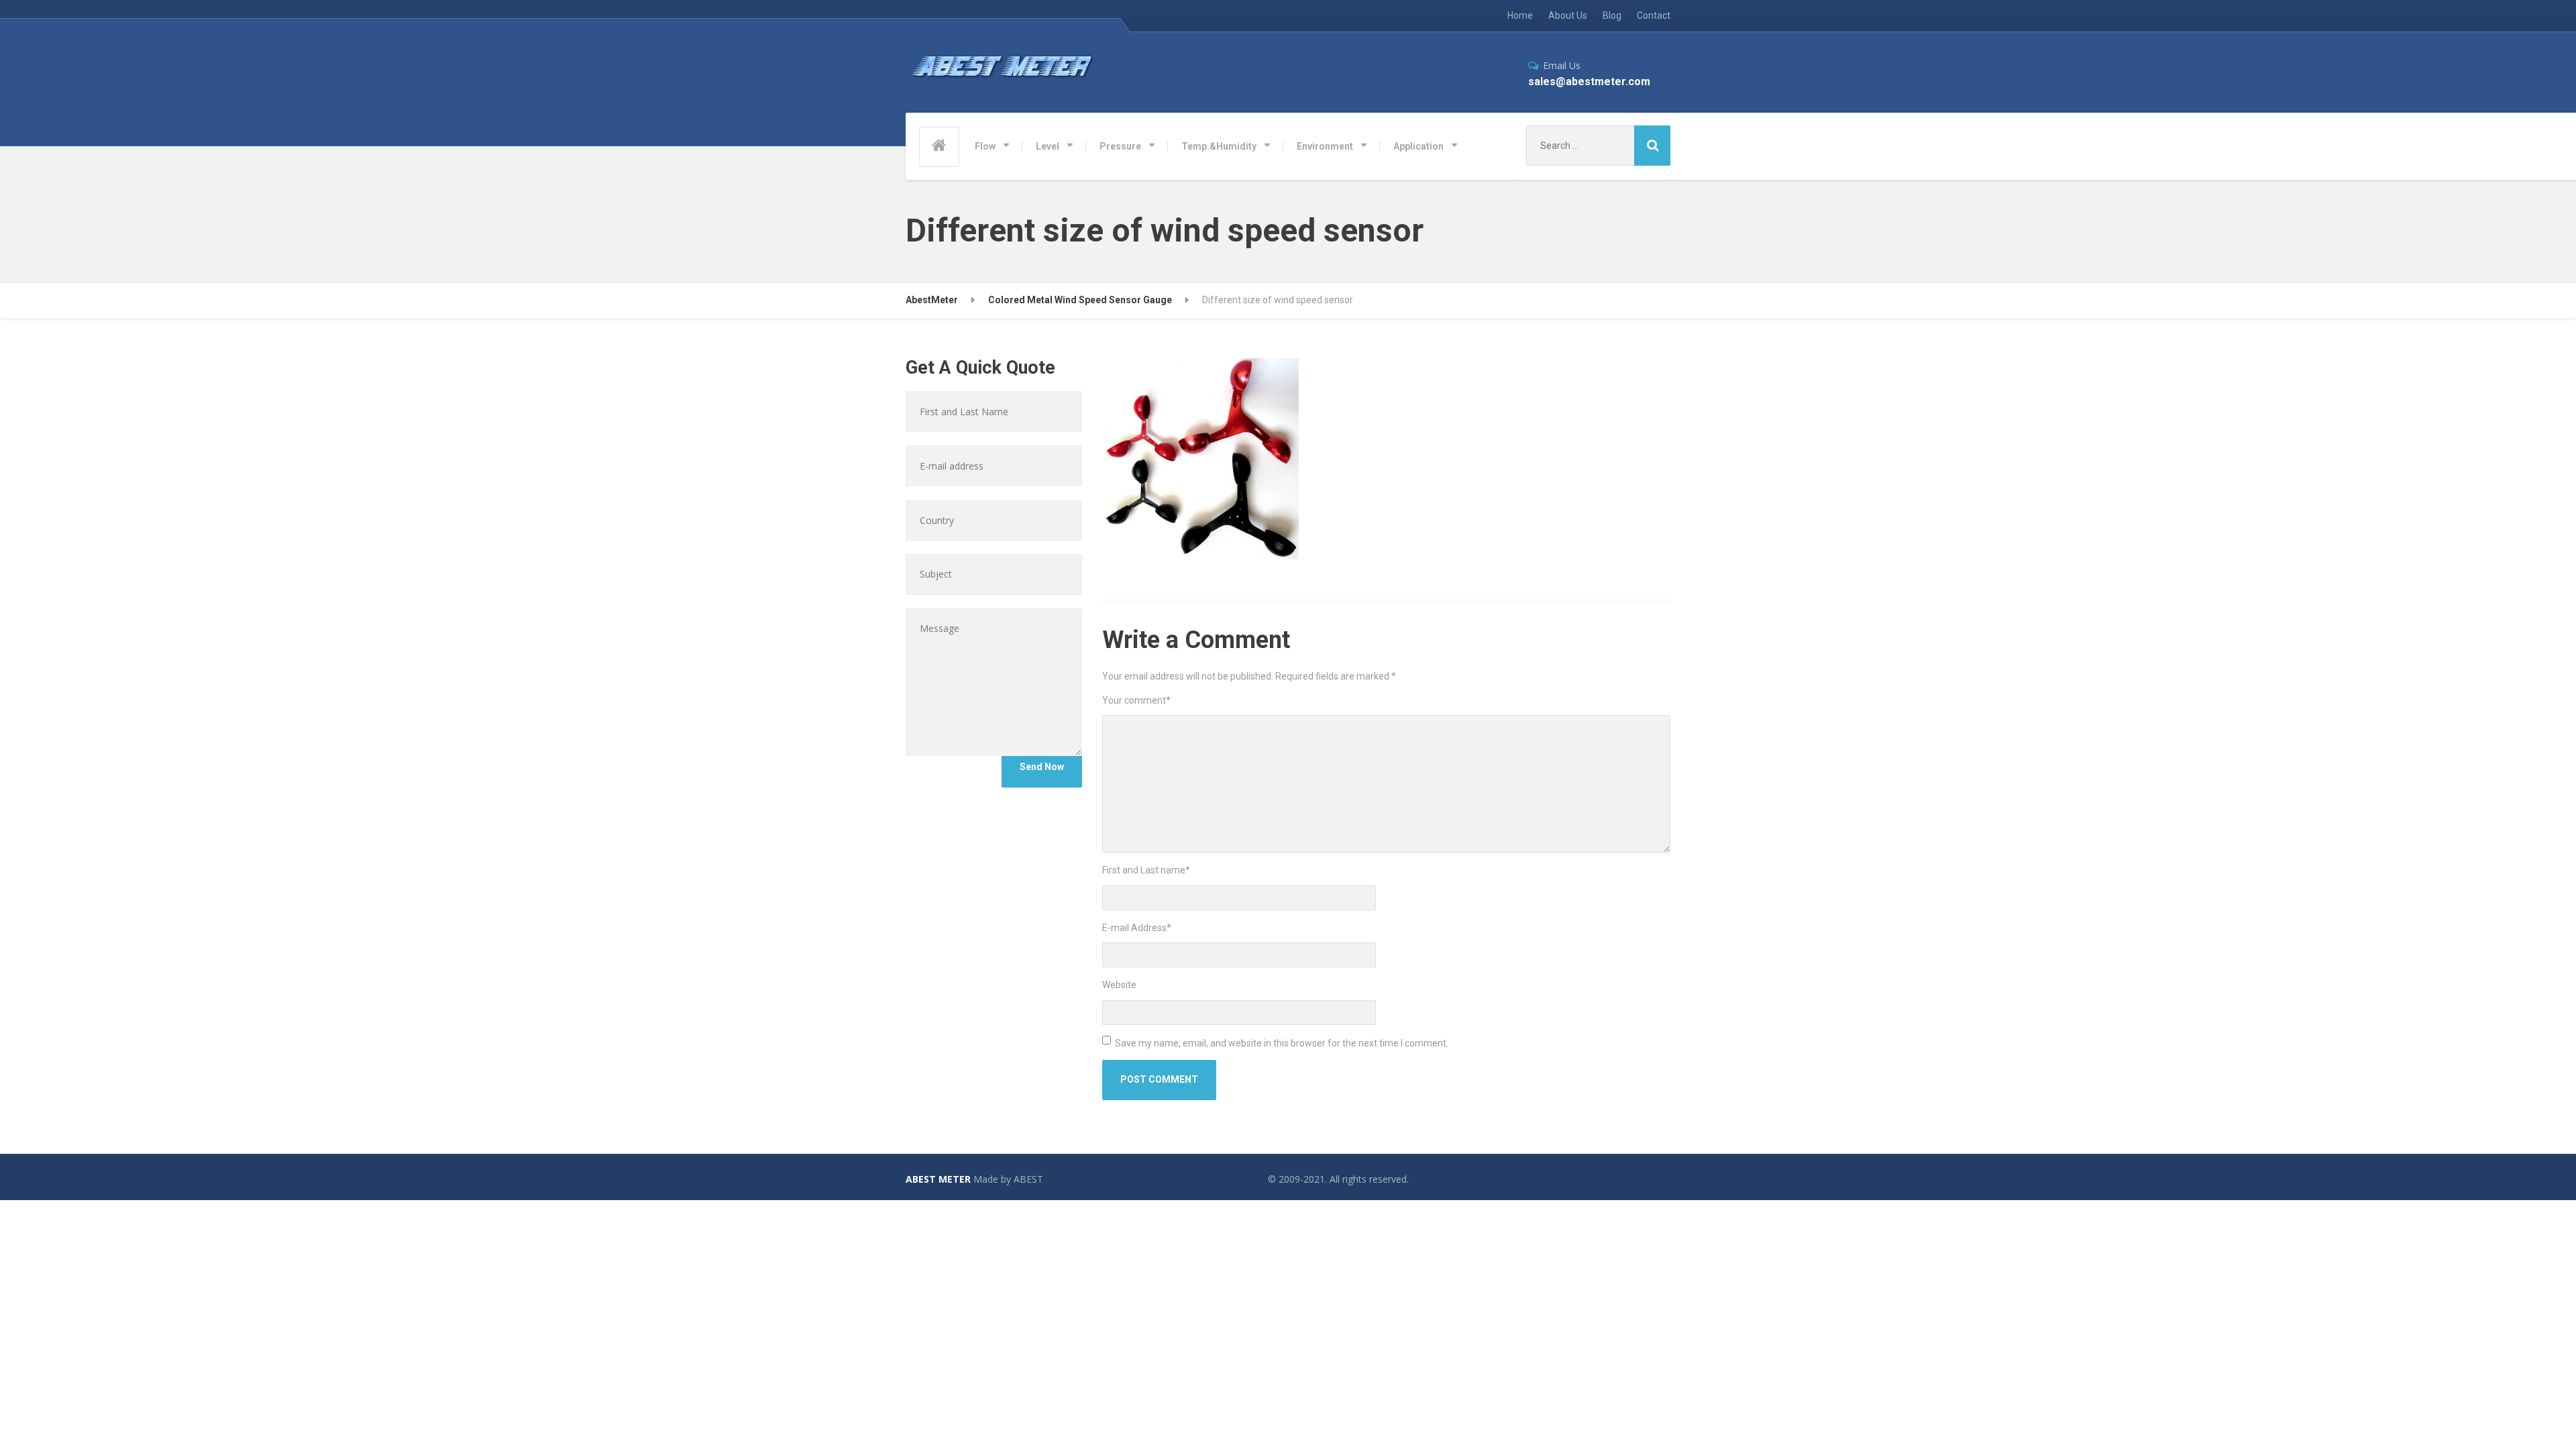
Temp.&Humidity (1219, 146)
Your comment (1136, 700)
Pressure (1120, 146)
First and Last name (1146, 870)
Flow (985, 146)
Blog (1612, 15)
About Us (1568, 15)
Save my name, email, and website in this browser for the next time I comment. (1282, 1043)
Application (1418, 146)
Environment (1325, 146)
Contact (1654, 15)
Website (1119, 985)
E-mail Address (1137, 928)
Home (1520, 15)
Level (1048, 146)
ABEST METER (938, 1179)
